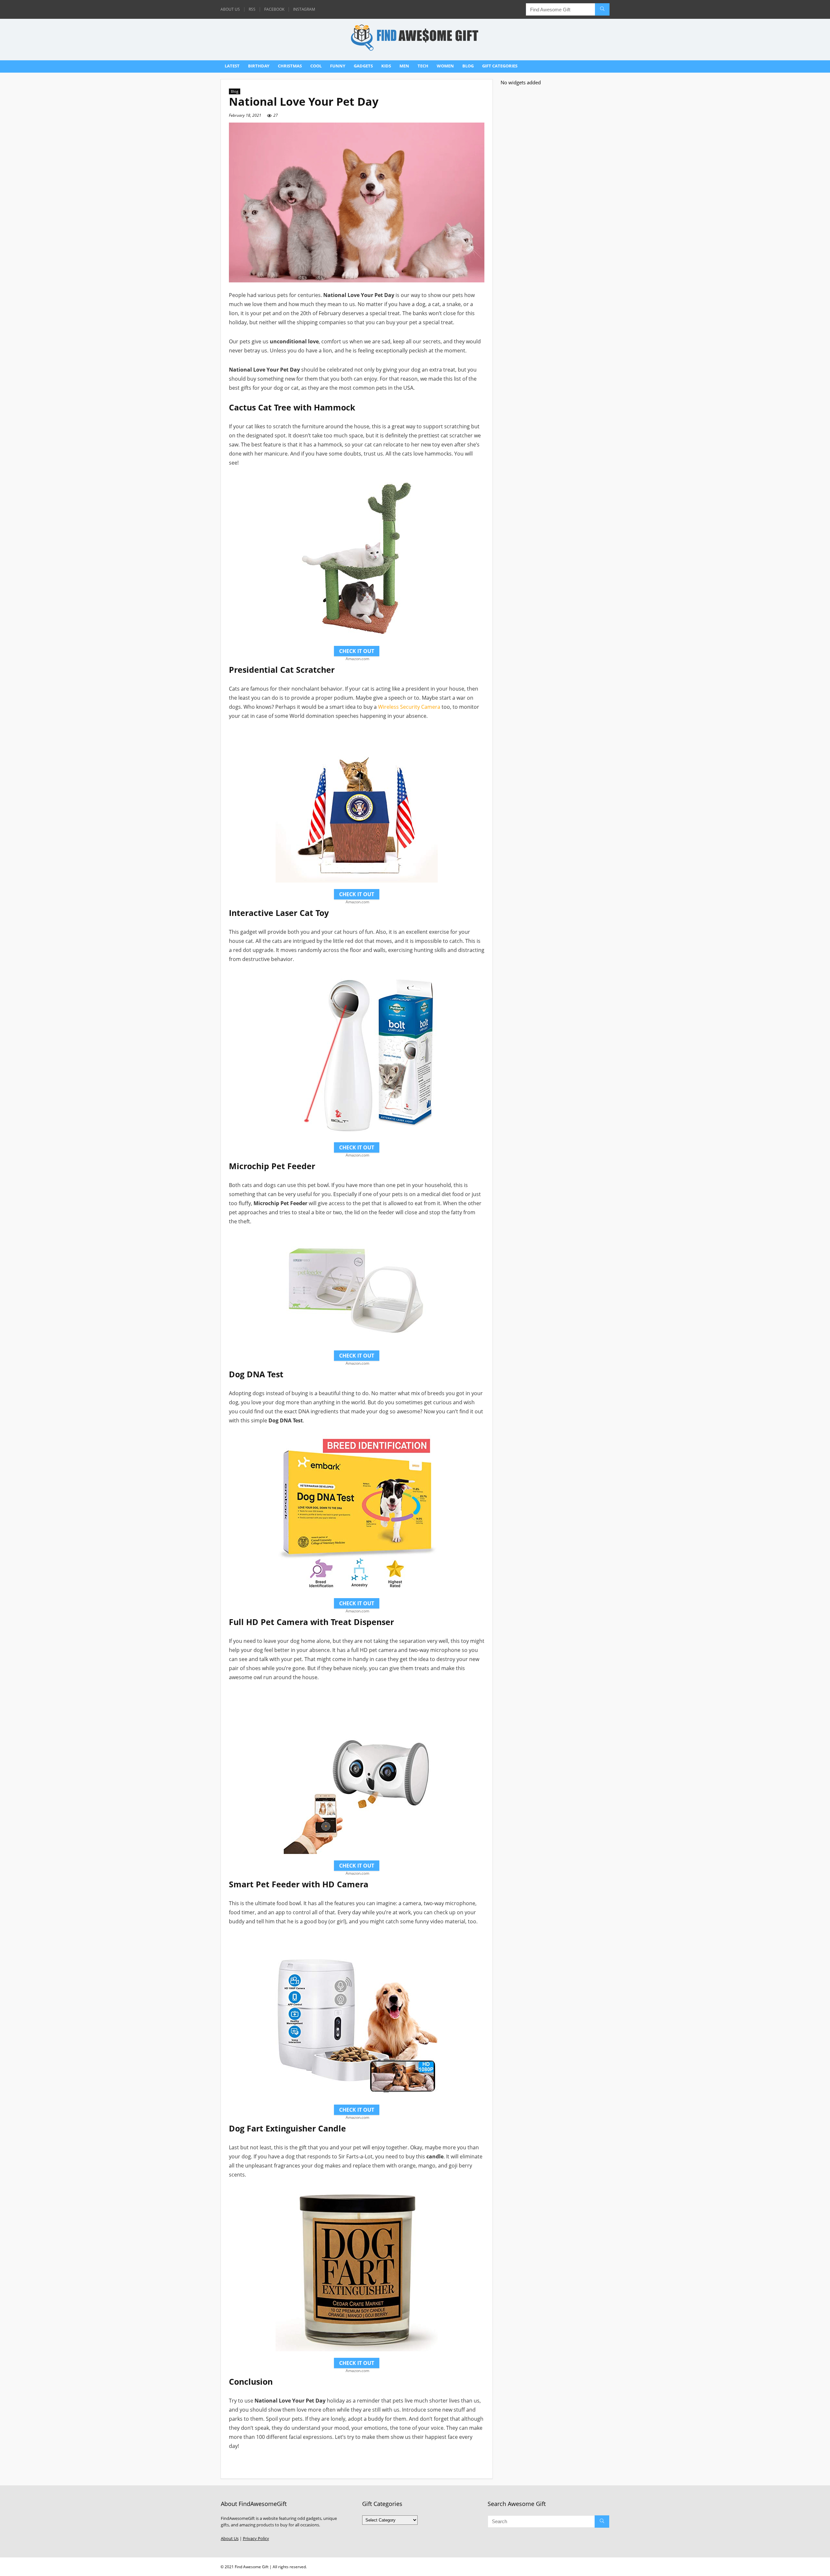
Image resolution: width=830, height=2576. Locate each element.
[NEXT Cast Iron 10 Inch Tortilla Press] (824, 2560)
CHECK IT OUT (357, 651)
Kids (386, 66)
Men (404, 66)
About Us (230, 2539)
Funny (338, 66)
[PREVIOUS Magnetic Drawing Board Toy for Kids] (6, 2560)
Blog (468, 66)
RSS (252, 9)
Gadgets (363, 66)
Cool (316, 66)
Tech (423, 66)
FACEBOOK (274, 9)
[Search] (602, 9)
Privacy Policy (256, 2539)
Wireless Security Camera (409, 707)
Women (445, 66)
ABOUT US (230, 9)
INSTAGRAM (304, 9)
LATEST (232, 66)
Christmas (290, 66)
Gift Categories (500, 66)
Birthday (259, 66)
